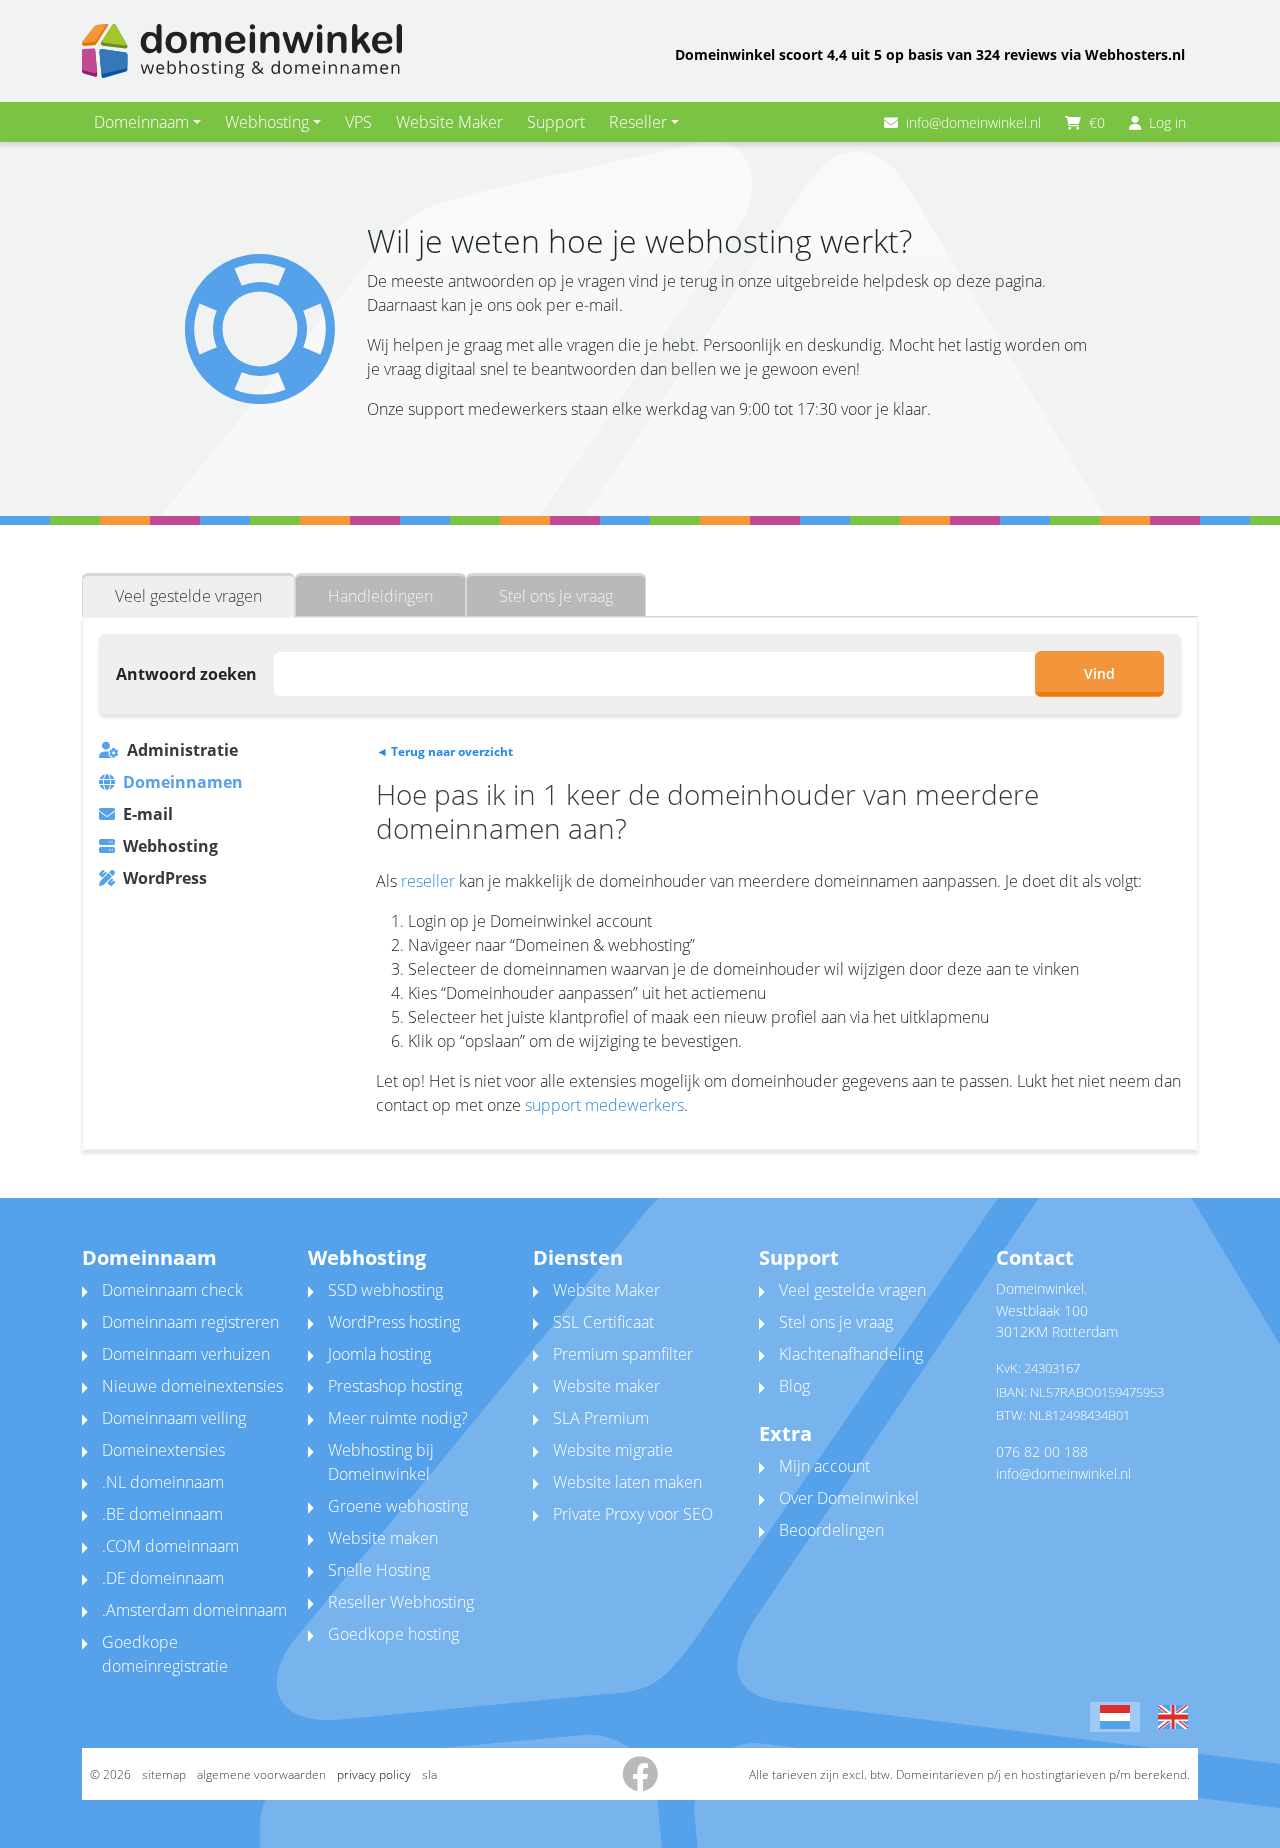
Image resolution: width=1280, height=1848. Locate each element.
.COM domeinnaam (170, 1546)
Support (556, 122)
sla (429, 1774)
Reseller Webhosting (401, 1602)
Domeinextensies (163, 1450)
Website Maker (449, 122)
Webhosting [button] (267, 122)
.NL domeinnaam (163, 1482)
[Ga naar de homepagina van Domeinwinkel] (242, 51)
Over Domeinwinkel (849, 1498)
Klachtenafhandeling (851, 1354)
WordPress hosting (394, 1322)
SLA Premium (601, 1418)
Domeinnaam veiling (174, 1418)
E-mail (148, 814)
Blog (794, 1386)
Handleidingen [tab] (380, 596)
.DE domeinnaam (163, 1578)
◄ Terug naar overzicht (444, 751)
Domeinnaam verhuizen (186, 1354)
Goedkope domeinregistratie (165, 1654)
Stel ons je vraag (836, 1322)
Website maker (606, 1386)
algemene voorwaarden (261, 1774)
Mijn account (824, 1466)
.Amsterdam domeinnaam (194, 1610)
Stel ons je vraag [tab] (556, 596)
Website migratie (613, 1450)
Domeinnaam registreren (190, 1322)
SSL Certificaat (603, 1322)
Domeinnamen (183, 782)
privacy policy (374, 1774)
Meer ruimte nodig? (398, 1418)
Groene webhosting (398, 1506)
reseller (428, 881)
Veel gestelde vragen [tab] (188, 596)
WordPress (165, 878)
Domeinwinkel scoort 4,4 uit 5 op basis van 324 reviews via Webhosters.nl (930, 54)
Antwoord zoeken (186, 674)
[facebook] (640, 1782)
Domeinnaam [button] (141, 122)
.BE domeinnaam (162, 1514)
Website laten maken (627, 1482)
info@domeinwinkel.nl (973, 122)
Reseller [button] (638, 122)
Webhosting (170, 846)
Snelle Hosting (379, 1570)
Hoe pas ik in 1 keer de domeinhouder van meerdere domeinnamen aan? (707, 811)
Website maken (383, 1538)
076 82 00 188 (1042, 1451)
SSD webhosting (385, 1290)
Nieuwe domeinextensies (192, 1386)
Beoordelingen (831, 1530)
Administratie (182, 750)
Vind (1099, 673)
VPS (358, 122)
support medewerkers (604, 1105)
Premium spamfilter (623, 1354)
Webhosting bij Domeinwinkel (381, 1462)
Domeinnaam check (172, 1290)
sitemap (164, 1774)
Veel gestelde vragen (852, 1290)
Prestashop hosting (395, 1386)
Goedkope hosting (393, 1634)
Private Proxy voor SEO (633, 1514)
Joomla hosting (379, 1354)
